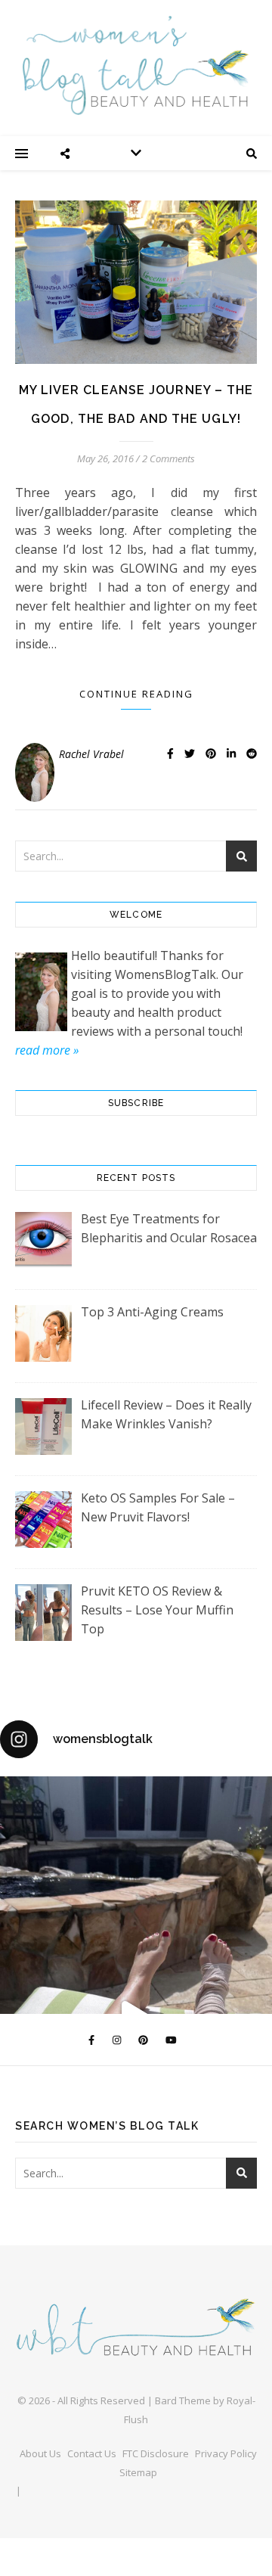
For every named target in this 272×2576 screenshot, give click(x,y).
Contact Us (92, 2453)
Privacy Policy (226, 2453)
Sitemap (138, 2472)
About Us (40, 2453)
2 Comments (168, 458)
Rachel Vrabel (91, 754)
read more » (47, 1050)
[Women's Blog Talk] (136, 65)
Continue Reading (136, 694)
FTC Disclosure (156, 2453)
